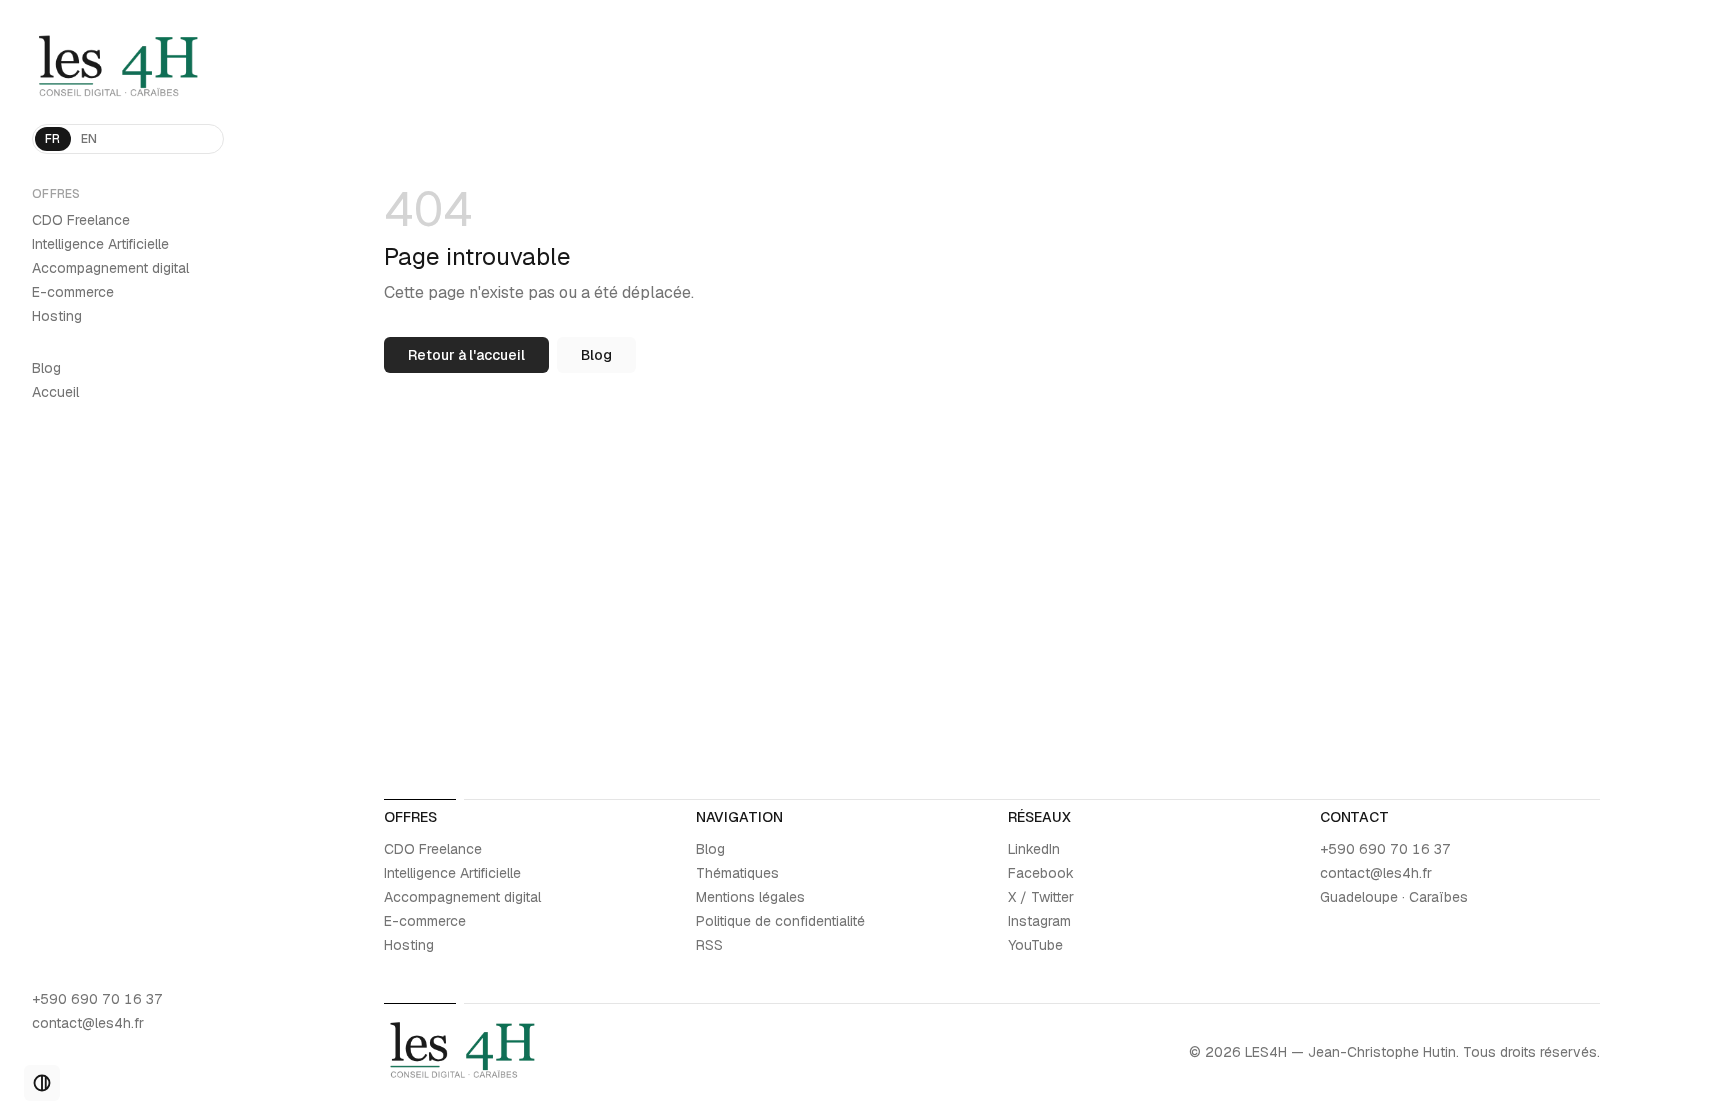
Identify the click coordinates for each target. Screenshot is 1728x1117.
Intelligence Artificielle (100, 244)
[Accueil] (128, 68)
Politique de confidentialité (780, 921)
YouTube (1035, 945)
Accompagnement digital (110, 268)
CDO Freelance (81, 220)
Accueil (55, 392)
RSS (709, 945)
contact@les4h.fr (88, 1023)
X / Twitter (1041, 897)
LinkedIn (1034, 849)
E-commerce (73, 292)
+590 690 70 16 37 (97, 999)
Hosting (57, 316)
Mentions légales (750, 897)
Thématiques (737, 873)
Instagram (1039, 921)
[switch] (42, 1083)
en (89, 139)
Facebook (1041, 873)
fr (53, 139)
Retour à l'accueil (466, 355)
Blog (46, 368)
